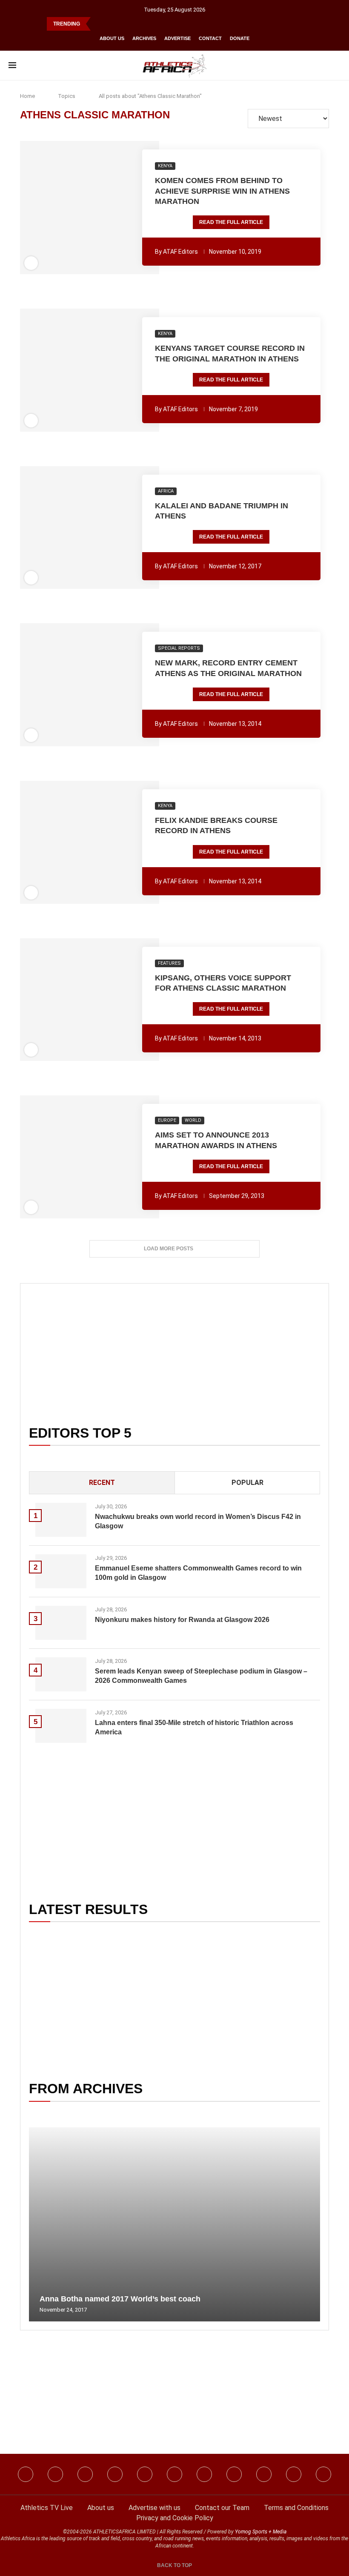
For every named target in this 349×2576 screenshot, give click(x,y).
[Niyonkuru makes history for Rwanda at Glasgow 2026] (61, 1623)
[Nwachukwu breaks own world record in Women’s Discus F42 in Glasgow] (61, 1520)
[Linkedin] (85, 2474)
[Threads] (264, 2474)
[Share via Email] (136, 208)
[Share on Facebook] (57, 208)
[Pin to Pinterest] (73, 208)
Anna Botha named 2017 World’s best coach (120, 2299)
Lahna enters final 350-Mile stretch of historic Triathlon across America (194, 1727)
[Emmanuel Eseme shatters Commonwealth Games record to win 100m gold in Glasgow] (61, 1571)
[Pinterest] (323, 2474)
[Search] (336, 66)
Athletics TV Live (47, 2508)
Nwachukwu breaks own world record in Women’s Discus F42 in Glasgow (198, 1521)
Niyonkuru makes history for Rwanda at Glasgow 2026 (182, 1620)
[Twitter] (115, 2474)
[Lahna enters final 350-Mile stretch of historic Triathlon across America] (61, 1726)
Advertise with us (154, 2508)
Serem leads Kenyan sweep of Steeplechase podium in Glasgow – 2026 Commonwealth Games (201, 1676)
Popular (247, 1483)
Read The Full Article (231, 222)
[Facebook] (26, 2474)
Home (27, 96)
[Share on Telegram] (108, 208)
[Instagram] (55, 2474)
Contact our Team (222, 2508)
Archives (144, 38)
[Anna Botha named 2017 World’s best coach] (174, 2224)
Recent (102, 1483)
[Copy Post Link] (120, 208)
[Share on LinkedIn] (85, 208)
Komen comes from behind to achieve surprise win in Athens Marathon (222, 191)
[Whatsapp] (145, 2474)
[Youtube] (204, 2474)
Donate (240, 38)
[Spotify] (234, 2474)
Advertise (177, 38)
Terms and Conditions (296, 2508)
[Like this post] (43, 208)
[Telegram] (294, 2474)
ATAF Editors (180, 252)
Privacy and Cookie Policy (175, 2518)
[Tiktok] (174, 2474)
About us (112, 38)
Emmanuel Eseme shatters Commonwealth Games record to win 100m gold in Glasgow (198, 1573)
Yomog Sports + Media (261, 2532)
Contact (210, 38)
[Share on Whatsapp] (96, 208)
